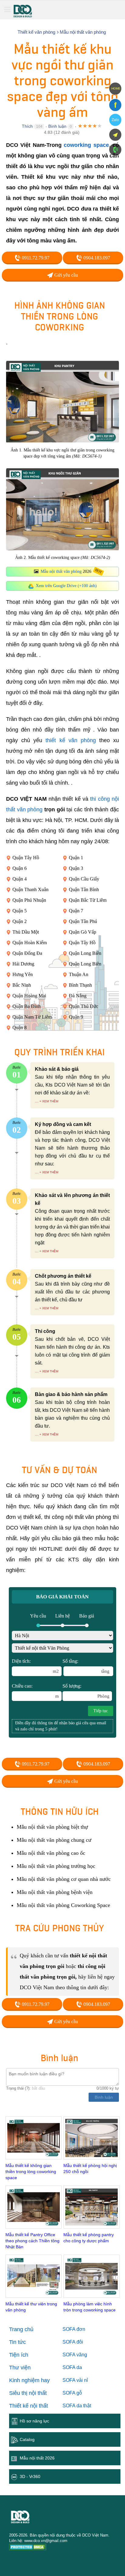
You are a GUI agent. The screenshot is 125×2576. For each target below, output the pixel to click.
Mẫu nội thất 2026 (37, 2458)
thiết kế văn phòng (71, 740)
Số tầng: (86, 1666)
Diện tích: (35, 1666)
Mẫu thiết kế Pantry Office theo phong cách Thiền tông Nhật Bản (32, 2241)
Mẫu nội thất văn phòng (61, 571)
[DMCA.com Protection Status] (28, 2548)
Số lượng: (86, 1691)
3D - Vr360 (30, 2476)
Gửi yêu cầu (66, 275)
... (37, 1101)
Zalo (115, 120)
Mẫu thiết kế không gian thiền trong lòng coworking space (31, 2172)
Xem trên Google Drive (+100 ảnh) (66, 586)
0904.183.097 (96, 258)
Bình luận (57, 126)
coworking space (86, 145)
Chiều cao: (35, 1691)
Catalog (27, 2439)
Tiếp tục (101, 1711)
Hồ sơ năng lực (34, 2421)
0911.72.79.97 (35, 258)
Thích (27, 126)
